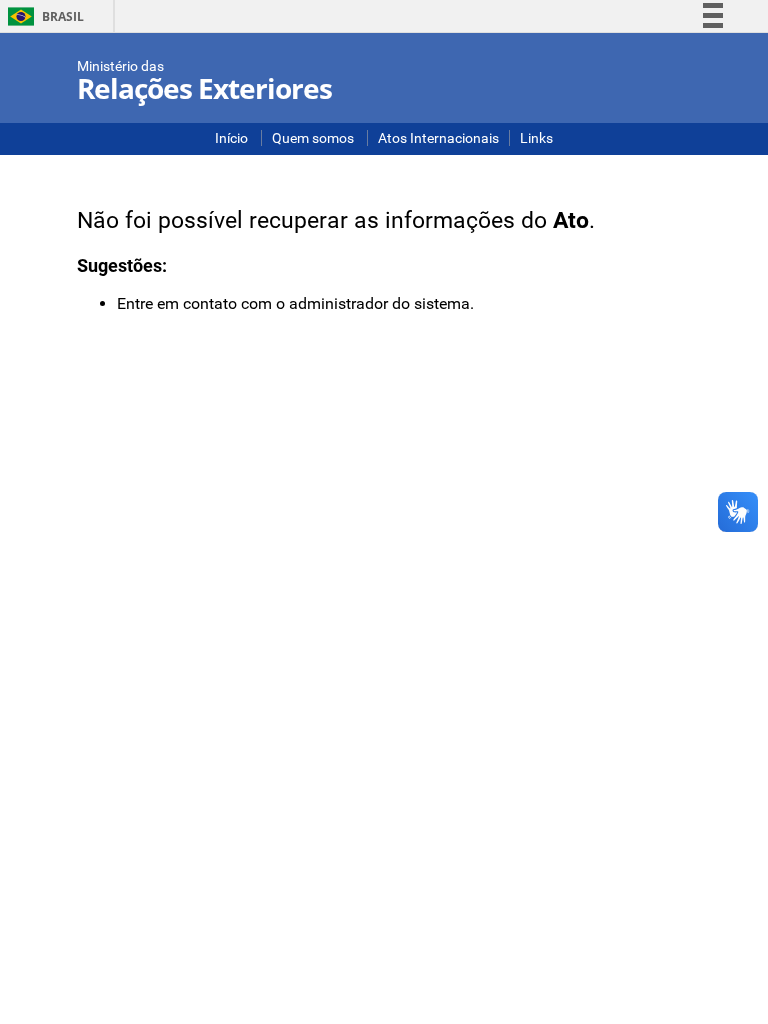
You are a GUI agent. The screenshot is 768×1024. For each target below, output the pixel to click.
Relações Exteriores (204, 88)
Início (233, 138)
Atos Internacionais (438, 138)
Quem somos (314, 138)
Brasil (42, 16)
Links (536, 138)
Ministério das (120, 66)
